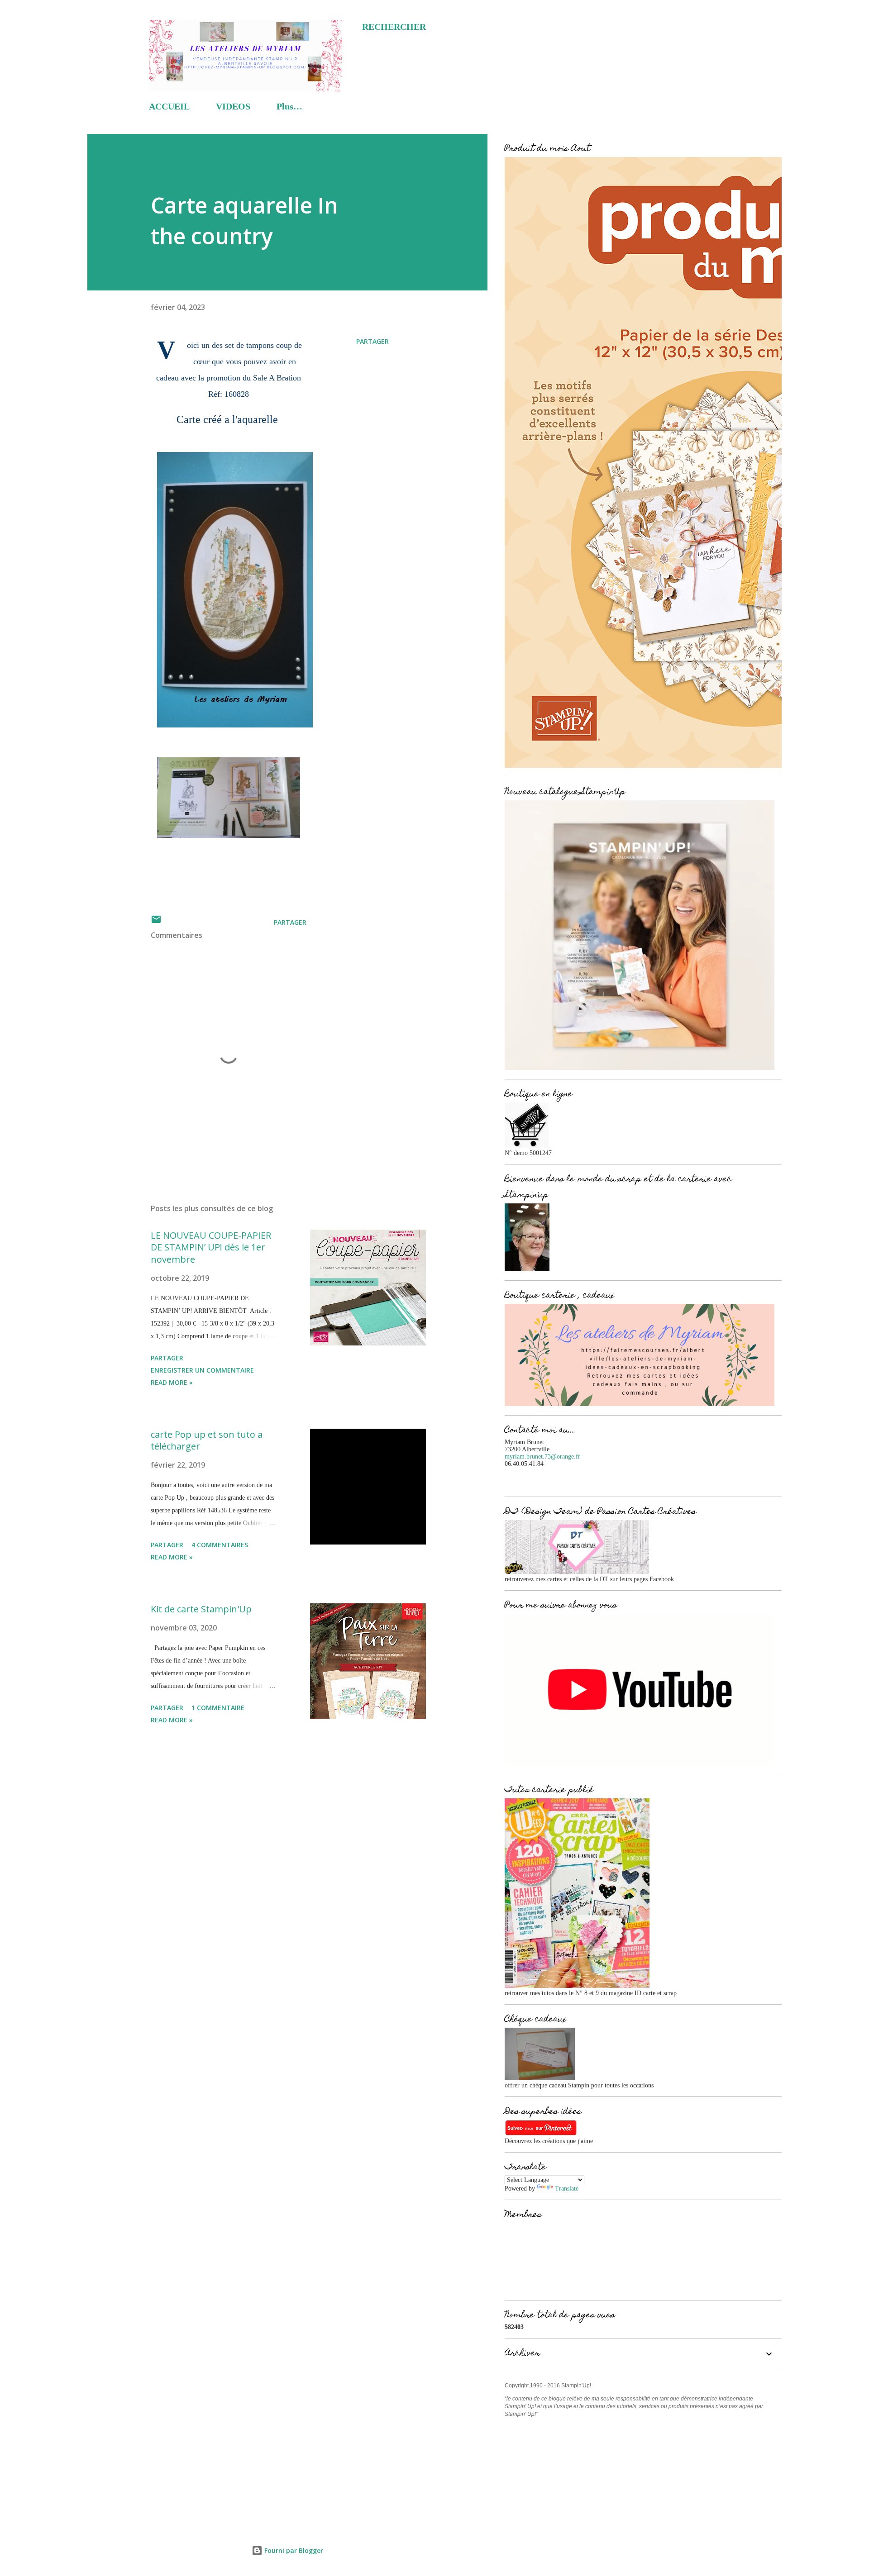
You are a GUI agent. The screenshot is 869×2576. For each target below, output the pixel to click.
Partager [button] (372, 341)
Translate (567, 2189)
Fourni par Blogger (293, 2550)
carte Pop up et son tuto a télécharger (207, 1440)
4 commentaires (220, 1545)
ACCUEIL (169, 106)
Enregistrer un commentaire (202, 1370)
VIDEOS (233, 106)
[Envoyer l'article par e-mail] (156, 922)
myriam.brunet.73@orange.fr (542, 1457)
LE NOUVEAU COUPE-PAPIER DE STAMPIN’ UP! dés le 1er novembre (211, 1247)
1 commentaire (218, 1708)
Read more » (172, 1382)
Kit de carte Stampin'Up (201, 1609)
